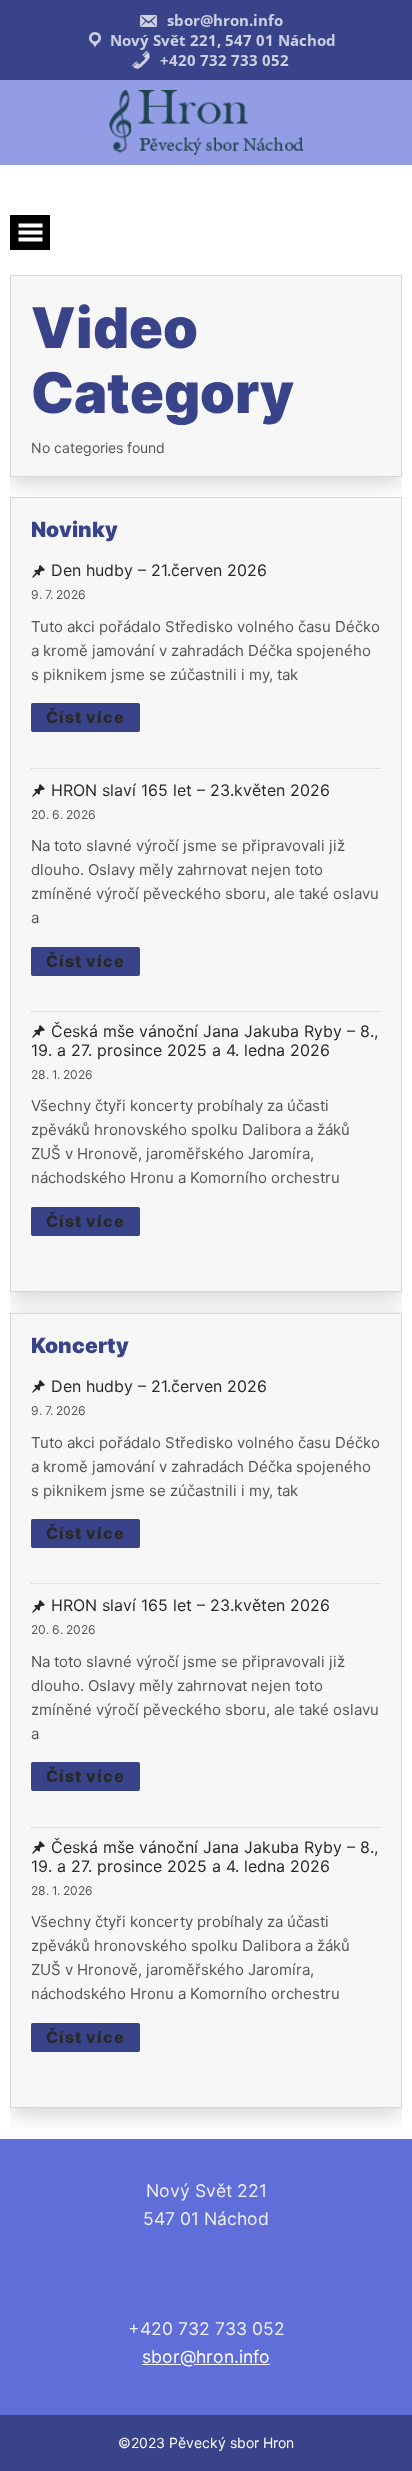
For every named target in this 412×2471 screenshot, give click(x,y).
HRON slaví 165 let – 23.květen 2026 (190, 790)
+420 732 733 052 (222, 60)
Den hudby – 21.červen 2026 (159, 570)
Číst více (85, 717)
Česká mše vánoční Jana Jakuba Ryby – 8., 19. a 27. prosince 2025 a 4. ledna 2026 (204, 1041)
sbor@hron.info (223, 20)
